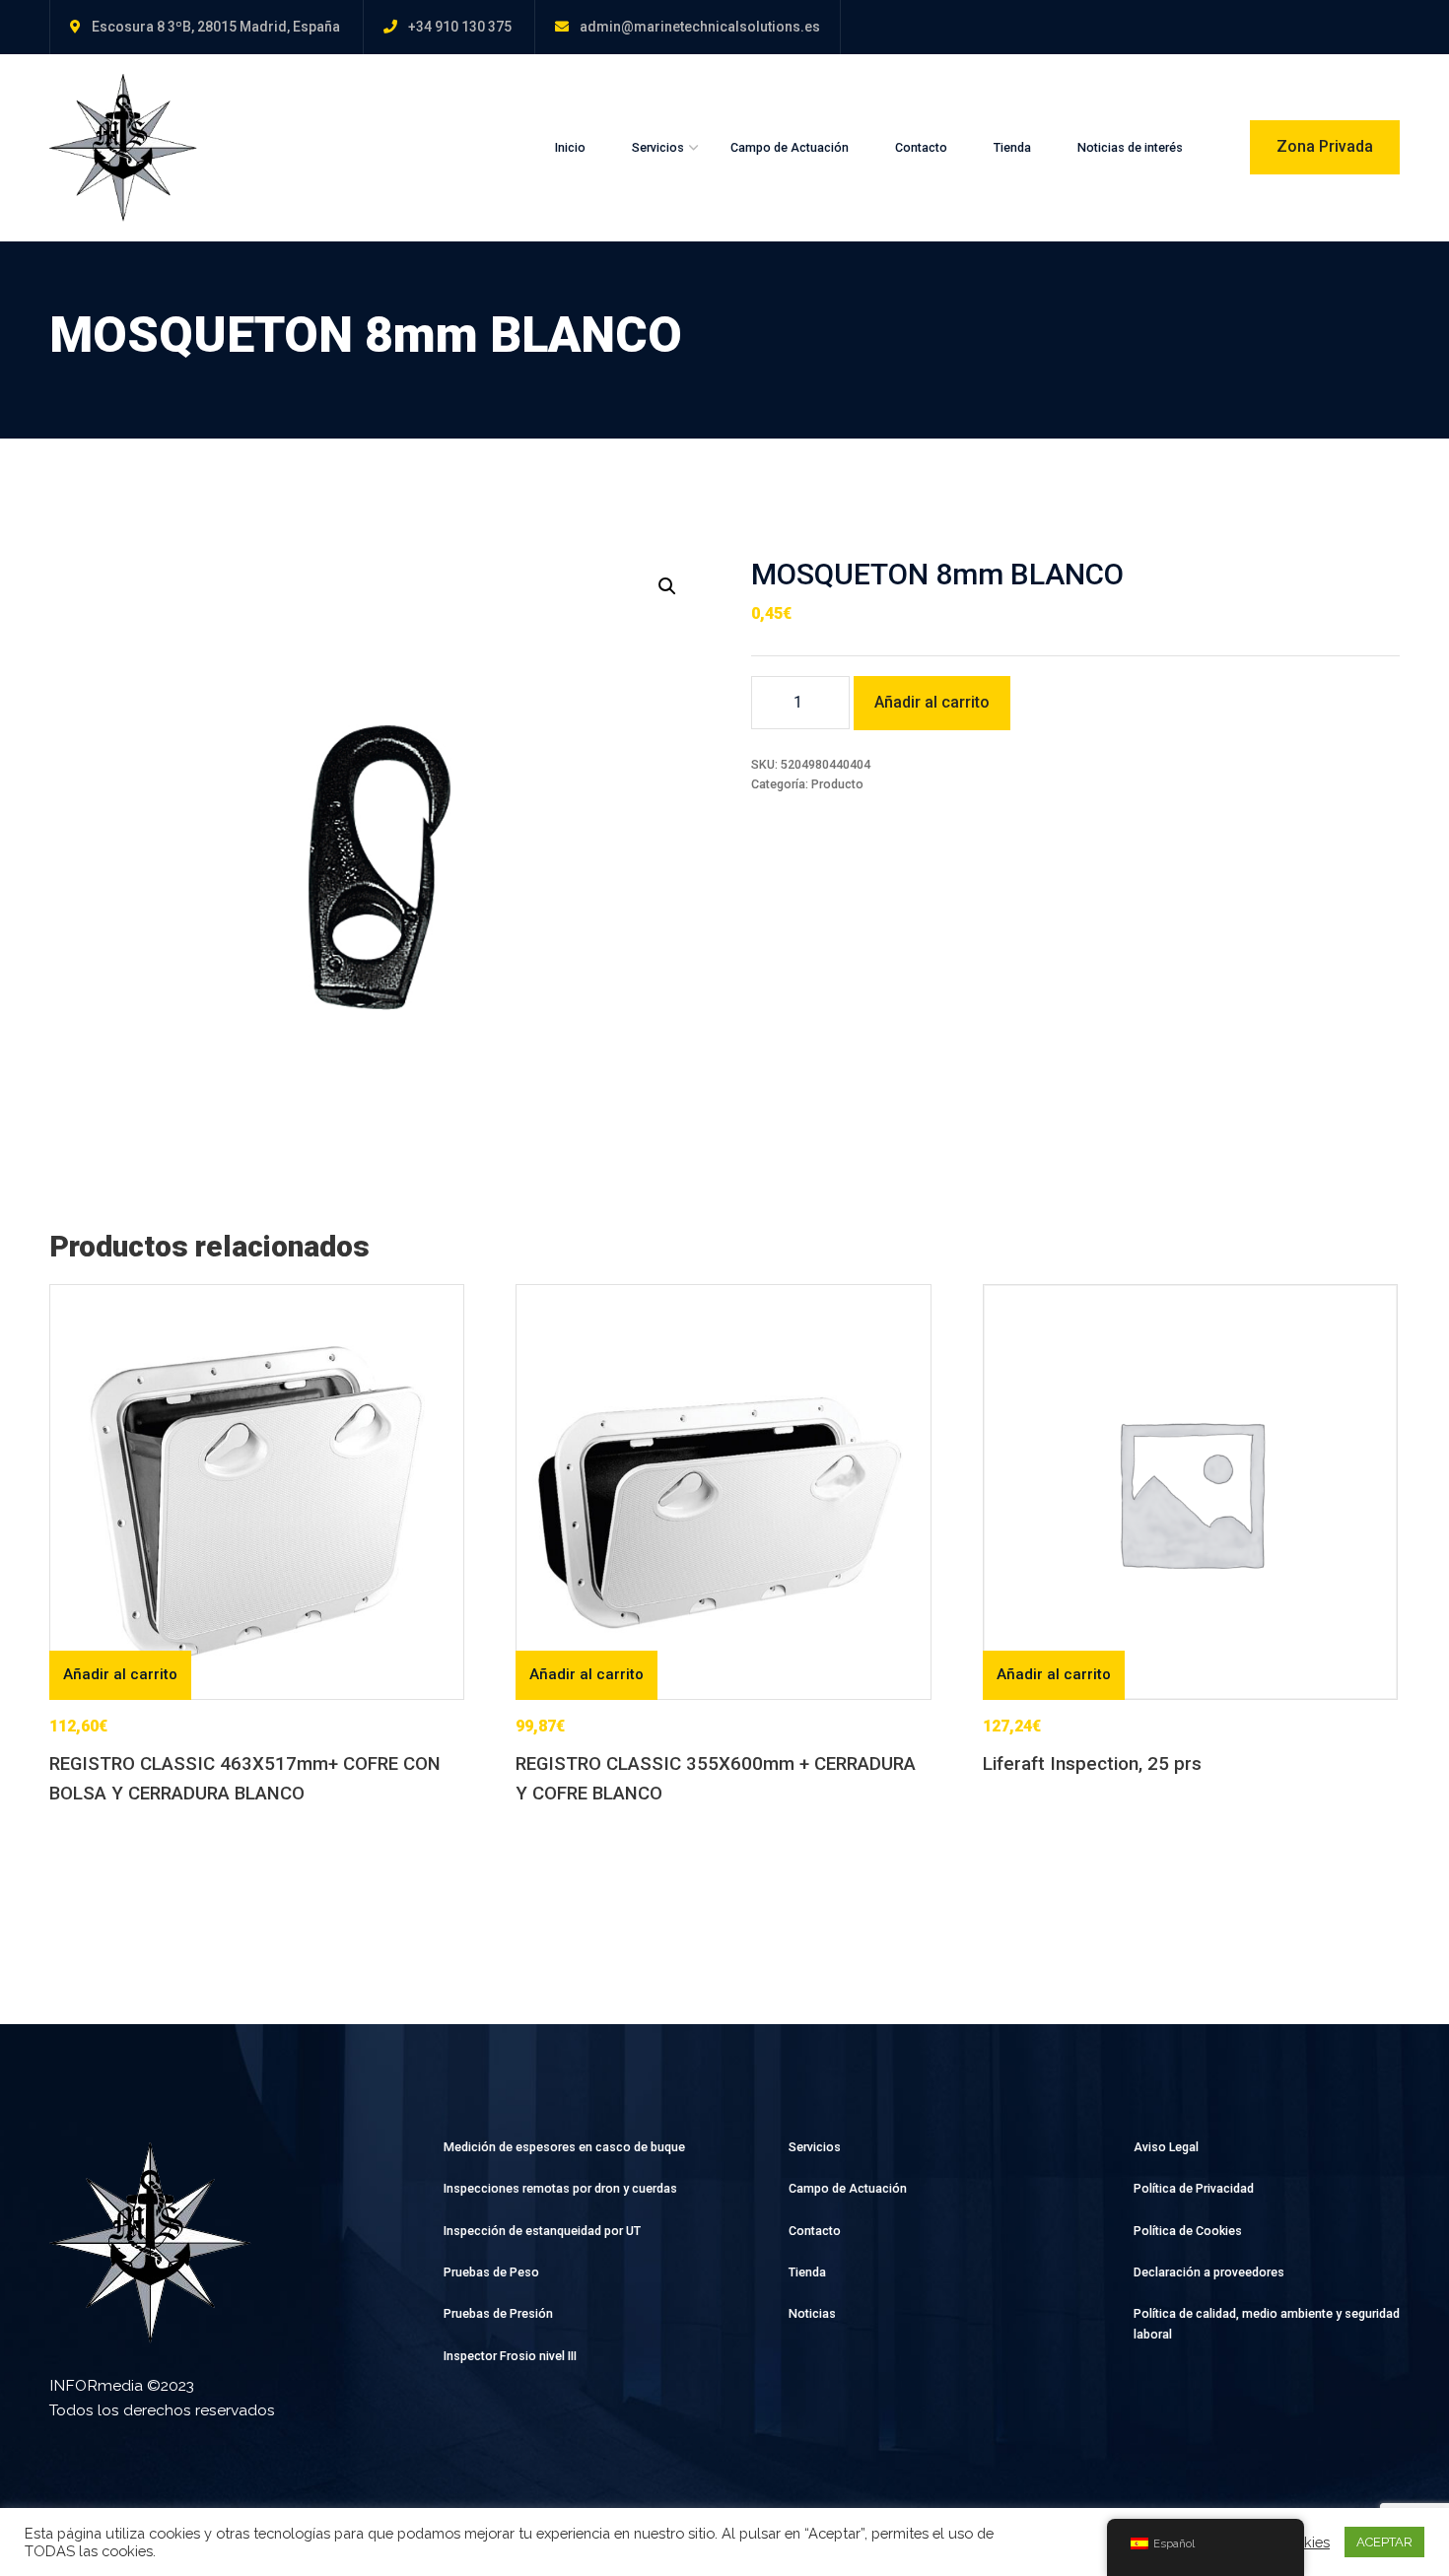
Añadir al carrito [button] (120, 1674)
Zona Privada (1325, 146)
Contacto (921, 147)
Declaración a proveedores (1209, 2272)
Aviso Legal (1166, 2147)
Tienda (1012, 147)
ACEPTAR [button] (1384, 2542)
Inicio (570, 147)
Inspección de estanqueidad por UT (542, 2231)
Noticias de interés (1130, 147)
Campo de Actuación (790, 147)
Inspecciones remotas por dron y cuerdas (560, 2188)
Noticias (812, 2313)
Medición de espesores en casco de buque (564, 2147)
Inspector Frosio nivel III (510, 2356)
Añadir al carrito (932, 702)
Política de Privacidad (1194, 2188)
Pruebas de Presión (498, 2313)
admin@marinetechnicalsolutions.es (700, 27)
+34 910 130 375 (460, 27)
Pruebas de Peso (491, 2272)
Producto (837, 784)
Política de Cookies (1188, 2231)
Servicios (658, 147)
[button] (667, 586)
